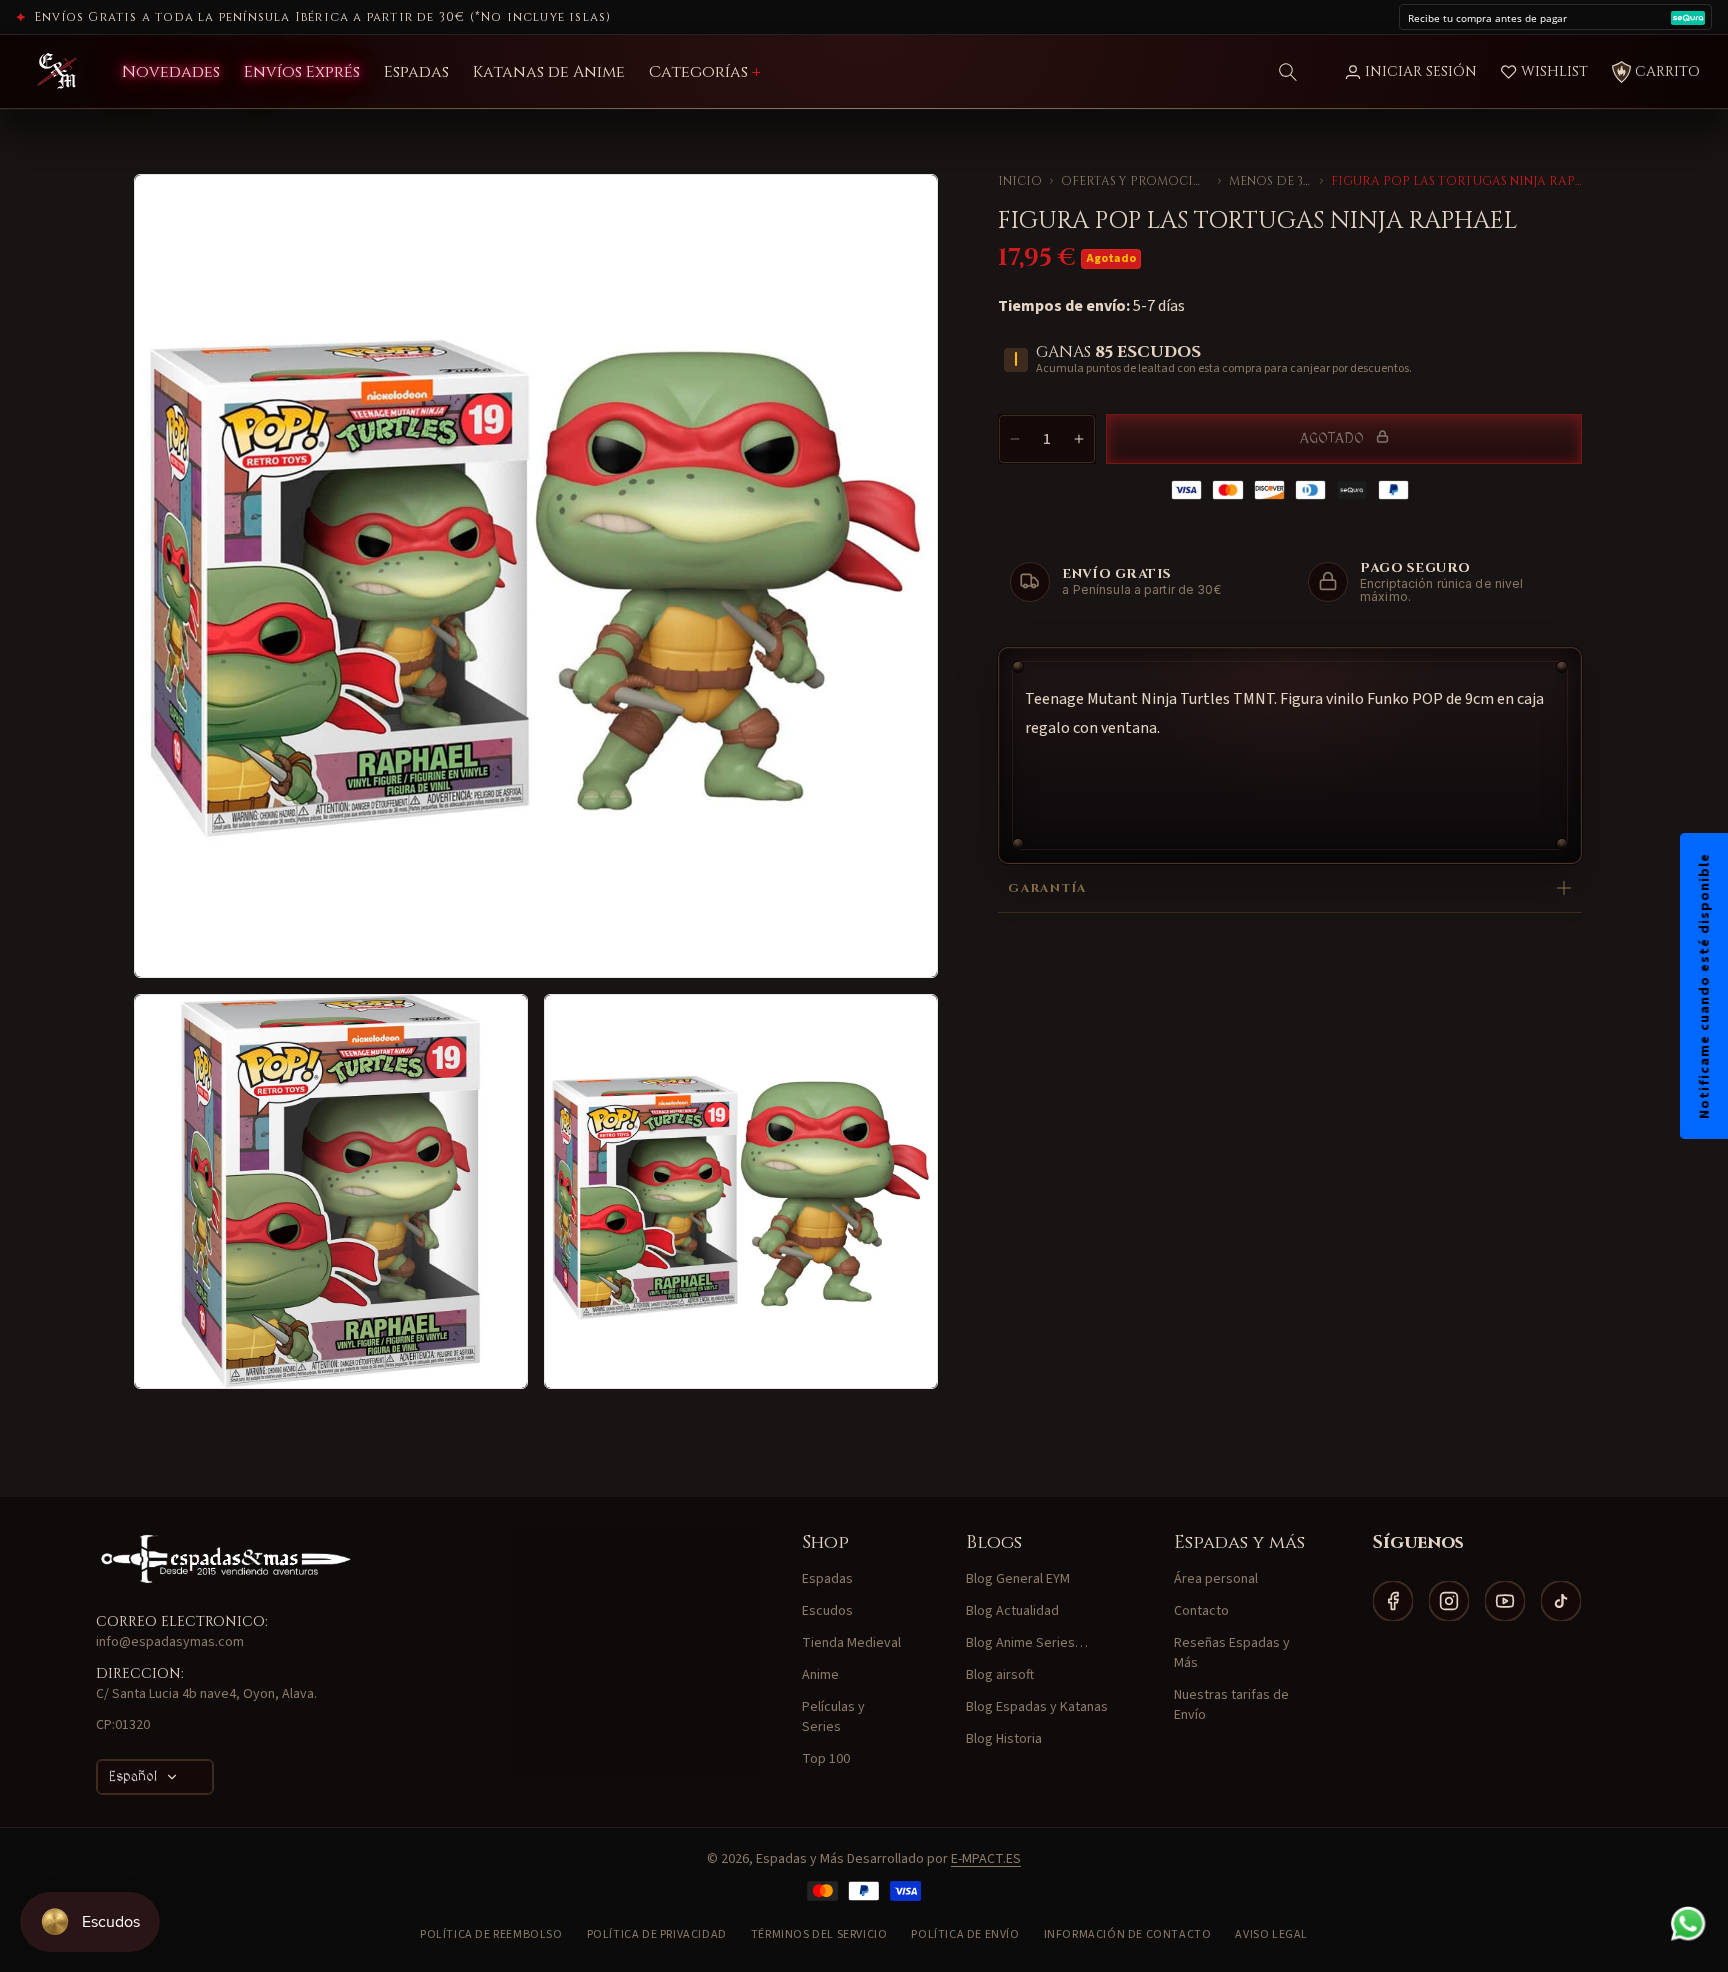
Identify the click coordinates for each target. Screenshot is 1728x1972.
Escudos (827, 1611)
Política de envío (965, 1934)
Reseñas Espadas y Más (1232, 1653)
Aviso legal (1271, 1934)
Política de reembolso (491, 1934)
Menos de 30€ (1270, 181)
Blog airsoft (1000, 1675)
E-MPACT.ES (986, 1859)
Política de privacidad (657, 1934)
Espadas (827, 1579)
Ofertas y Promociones (1135, 181)
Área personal (1216, 1579)
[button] (1288, 72)
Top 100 (826, 1759)
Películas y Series (833, 1717)
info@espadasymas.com (170, 1642)
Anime (820, 1675)
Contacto (1201, 1611)
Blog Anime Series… (1027, 1643)
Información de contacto (1128, 1934)
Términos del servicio (819, 1934)
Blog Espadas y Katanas (1037, 1707)
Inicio (1020, 181)
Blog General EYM (1018, 1579)
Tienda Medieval (851, 1643)
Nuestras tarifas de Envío (1231, 1705)
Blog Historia (1004, 1739)
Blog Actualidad (1012, 1611)
